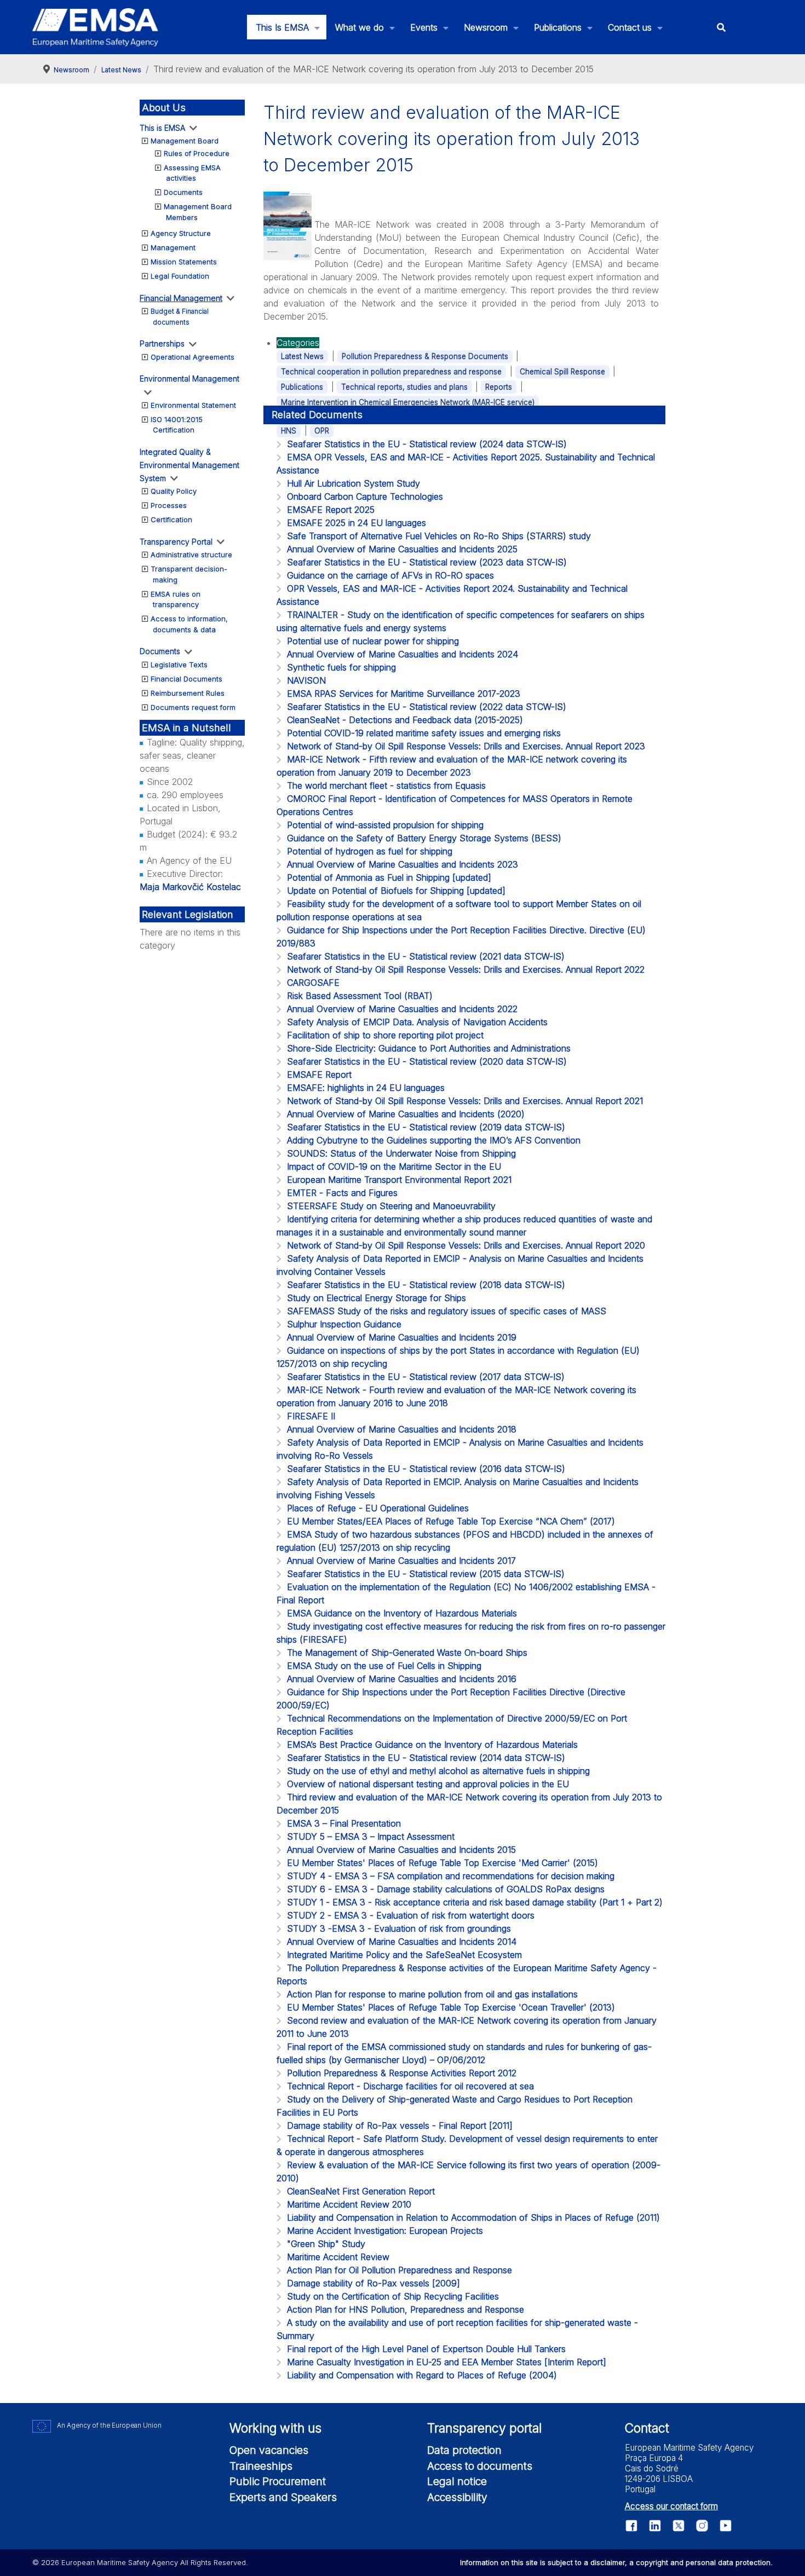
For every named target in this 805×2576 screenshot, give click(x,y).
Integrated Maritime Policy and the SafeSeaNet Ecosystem (404, 1955)
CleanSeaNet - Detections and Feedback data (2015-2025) (405, 720)
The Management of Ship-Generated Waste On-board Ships (407, 1653)
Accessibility (457, 2497)
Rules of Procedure (197, 153)
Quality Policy (174, 491)
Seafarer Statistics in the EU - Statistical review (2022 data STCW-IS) (427, 707)
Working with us (275, 2428)
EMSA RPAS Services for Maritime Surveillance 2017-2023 (404, 694)
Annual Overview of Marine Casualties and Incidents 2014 (402, 1942)
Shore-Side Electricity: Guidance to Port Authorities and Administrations (429, 1048)
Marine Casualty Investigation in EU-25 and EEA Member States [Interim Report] (447, 2362)
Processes (169, 505)
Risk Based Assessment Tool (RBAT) (360, 996)
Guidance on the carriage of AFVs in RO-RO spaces (390, 575)
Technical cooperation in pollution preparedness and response (391, 372)
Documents (183, 192)
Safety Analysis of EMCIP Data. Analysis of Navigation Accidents (417, 1022)
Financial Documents (186, 679)
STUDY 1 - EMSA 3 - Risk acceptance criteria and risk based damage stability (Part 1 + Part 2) (475, 1902)
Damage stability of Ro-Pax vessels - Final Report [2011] (400, 2126)
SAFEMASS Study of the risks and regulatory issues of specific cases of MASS (447, 1311)
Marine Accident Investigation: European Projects (385, 2231)
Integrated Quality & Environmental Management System (189, 465)
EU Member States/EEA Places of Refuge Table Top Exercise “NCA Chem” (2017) (451, 1521)
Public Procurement (278, 2481)
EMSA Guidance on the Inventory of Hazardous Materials (402, 1613)
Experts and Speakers (283, 2497)
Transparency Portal (176, 542)
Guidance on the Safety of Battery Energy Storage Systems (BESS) (424, 838)
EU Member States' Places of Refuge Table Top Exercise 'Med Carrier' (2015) (442, 1863)
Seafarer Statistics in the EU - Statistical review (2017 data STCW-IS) (426, 1377)
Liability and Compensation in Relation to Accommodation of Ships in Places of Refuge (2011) (473, 2217)
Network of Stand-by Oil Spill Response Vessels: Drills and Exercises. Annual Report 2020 (466, 1245)
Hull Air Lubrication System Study (353, 483)
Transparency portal (484, 2428)
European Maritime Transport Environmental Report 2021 (399, 1180)
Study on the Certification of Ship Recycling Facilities (393, 2296)
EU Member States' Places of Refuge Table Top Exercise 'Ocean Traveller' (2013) (451, 2007)
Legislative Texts (179, 665)
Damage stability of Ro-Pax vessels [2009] (373, 2283)
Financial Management (181, 298)
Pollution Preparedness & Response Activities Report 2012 (402, 2073)
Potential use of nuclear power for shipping (373, 641)
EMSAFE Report (319, 1075)
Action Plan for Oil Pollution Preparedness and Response (399, 2270)
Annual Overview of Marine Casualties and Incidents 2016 (402, 1679)
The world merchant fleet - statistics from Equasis (386, 785)
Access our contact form (671, 2506)
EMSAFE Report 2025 (331, 510)
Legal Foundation (180, 276)
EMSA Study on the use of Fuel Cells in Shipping (384, 1666)
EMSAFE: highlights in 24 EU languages (366, 1088)
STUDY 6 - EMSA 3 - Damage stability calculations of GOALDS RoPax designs (446, 1889)
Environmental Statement (193, 405)
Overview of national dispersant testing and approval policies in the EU (428, 1784)
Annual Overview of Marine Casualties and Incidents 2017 (401, 1561)
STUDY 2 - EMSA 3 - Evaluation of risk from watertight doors (411, 1915)
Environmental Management (189, 379)
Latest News (302, 356)
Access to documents (480, 2466)
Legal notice (457, 2481)
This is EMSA (162, 128)
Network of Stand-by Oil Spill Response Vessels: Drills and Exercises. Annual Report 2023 (466, 746)
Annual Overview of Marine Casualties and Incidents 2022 (402, 1009)
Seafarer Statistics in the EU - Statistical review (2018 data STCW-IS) (426, 1285)
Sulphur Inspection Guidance (344, 1324)
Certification (171, 519)
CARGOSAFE (313, 983)
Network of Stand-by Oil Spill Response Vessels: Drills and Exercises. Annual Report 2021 (465, 1101)
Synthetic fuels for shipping (341, 667)
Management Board (185, 141)
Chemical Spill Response (562, 372)
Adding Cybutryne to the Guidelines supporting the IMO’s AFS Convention (434, 1140)
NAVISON (306, 680)
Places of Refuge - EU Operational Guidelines (378, 1508)
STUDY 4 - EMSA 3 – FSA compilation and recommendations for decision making (451, 1876)
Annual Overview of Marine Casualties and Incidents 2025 (402, 549)
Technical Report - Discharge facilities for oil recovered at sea (410, 2086)
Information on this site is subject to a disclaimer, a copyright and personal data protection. (616, 2562)
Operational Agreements (192, 357)
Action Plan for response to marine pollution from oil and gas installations (432, 1994)
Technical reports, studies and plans (404, 387)
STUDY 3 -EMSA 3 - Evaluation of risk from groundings (399, 1928)
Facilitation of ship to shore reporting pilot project (385, 1035)
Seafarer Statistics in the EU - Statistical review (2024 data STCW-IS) (427, 444)
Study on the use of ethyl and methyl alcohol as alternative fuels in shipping (438, 1771)
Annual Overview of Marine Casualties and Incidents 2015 (401, 1850)
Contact (647, 2428)
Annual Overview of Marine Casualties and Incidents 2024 (403, 654)
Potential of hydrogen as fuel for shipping (370, 851)
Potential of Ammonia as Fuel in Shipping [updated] (389, 877)
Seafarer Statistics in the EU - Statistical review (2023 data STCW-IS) (427, 562)
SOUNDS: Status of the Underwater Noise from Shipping (401, 1153)
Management (173, 247)
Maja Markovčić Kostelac (190, 887)
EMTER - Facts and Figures (342, 1193)
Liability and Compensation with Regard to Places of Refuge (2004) (422, 2375)
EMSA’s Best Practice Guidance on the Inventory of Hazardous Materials (432, 1745)
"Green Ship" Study (326, 2244)
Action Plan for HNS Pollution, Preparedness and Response (406, 2309)
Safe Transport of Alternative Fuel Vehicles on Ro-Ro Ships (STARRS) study (439, 536)
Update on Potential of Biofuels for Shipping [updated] (396, 891)
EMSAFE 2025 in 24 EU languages (357, 523)
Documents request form (193, 707)
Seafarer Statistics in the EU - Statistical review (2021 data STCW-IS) (426, 956)
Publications (302, 387)
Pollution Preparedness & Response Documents (425, 356)
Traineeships (261, 2466)
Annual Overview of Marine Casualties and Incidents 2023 (403, 864)
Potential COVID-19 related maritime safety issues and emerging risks (424, 733)
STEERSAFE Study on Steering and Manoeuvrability (391, 1206)
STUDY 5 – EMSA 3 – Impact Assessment (371, 1836)
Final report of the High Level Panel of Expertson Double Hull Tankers (426, 2349)
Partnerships (162, 343)
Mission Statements (184, 262)
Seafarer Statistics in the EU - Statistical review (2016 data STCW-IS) (426, 1469)
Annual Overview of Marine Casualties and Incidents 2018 (402, 1429)
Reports (499, 387)
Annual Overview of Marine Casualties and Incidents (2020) (406, 1114)
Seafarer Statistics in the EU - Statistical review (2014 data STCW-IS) (426, 1758)
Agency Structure (181, 233)
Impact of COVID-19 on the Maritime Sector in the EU (394, 1166)
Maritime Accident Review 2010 (349, 2204)
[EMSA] (95, 27)
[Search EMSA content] (721, 27)
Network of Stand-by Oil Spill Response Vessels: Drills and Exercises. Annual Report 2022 (466, 969)
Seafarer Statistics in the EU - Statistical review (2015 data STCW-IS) (426, 1574)
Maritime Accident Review (338, 2257)
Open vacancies (269, 2450)
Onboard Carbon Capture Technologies (365, 496)
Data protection (464, 2450)
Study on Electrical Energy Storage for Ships (376, 1298)
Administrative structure (191, 555)
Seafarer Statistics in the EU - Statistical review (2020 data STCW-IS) (427, 1061)
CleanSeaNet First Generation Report (361, 2191)
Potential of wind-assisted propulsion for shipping (385, 825)
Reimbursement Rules (188, 693)
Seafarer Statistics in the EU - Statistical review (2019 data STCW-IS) (426, 1127)
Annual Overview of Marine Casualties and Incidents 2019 (402, 1337)
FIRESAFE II (311, 1416)
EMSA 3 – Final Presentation (344, 1823)
